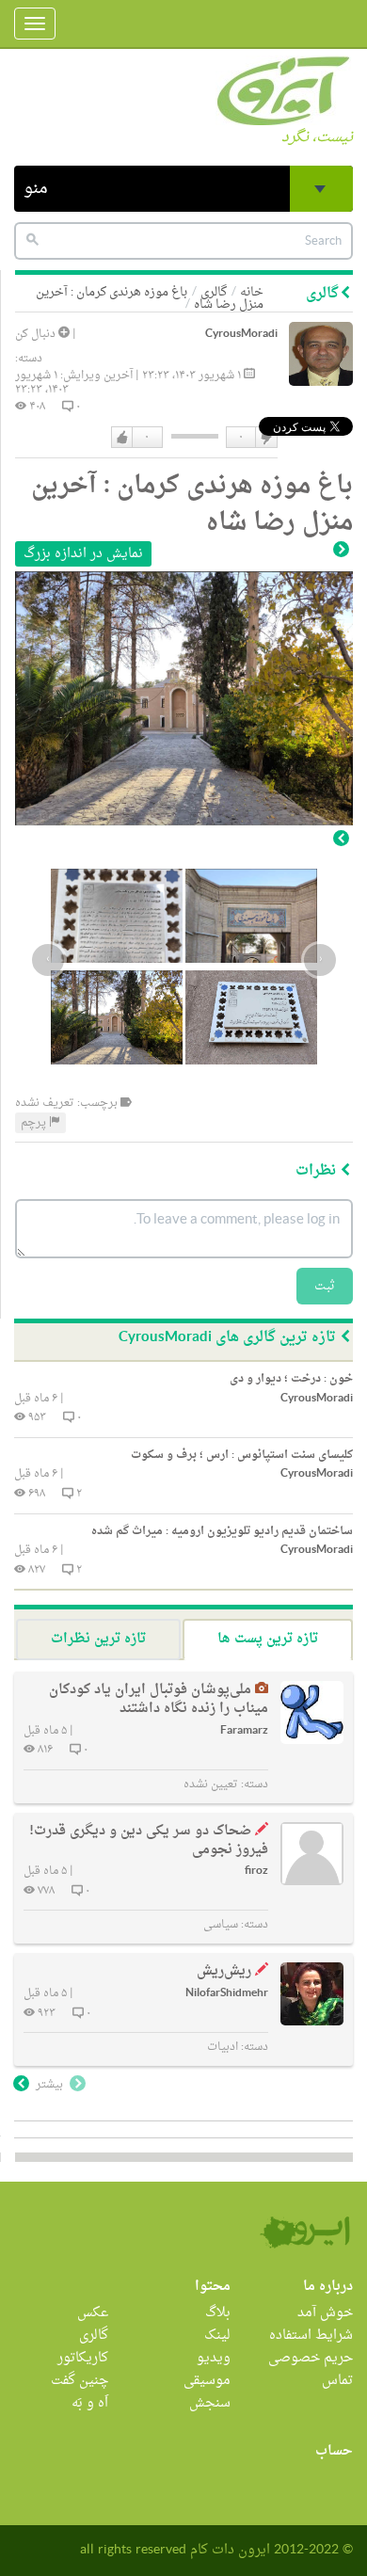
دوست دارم (122, 438)
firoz (256, 1872)
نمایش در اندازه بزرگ (83, 554)
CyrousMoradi (241, 335)
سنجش (210, 2403)
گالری (94, 2336)
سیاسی (221, 1925)
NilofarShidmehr (227, 1994)
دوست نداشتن (265, 438)
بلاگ (218, 2313)
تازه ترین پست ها (268, 1639)
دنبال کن (37, 334)
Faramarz (244, 1731)
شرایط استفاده (311, 2336)
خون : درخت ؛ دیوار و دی (291, 1379)
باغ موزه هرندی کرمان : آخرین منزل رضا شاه (150, 298)
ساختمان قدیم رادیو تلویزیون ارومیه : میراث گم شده (222, 1531)
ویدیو (214, 2358)
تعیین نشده (211, 1784)
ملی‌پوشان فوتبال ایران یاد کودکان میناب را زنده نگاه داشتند (159, 1699)
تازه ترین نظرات (98, 1639)
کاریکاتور (83, 2358)
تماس (337, 2381)
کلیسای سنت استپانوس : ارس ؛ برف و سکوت (242, 1455)
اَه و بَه (90, 2403)
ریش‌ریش (224, 1971)
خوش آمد (325, 2313)
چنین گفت (80, 2381)
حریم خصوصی (311, 2358)
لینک (217, 2336)
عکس (93, 2313)
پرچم (35, 1123)
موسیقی (207, 2381)
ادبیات (223, 2047)
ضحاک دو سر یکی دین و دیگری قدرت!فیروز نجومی (149, 1840)
